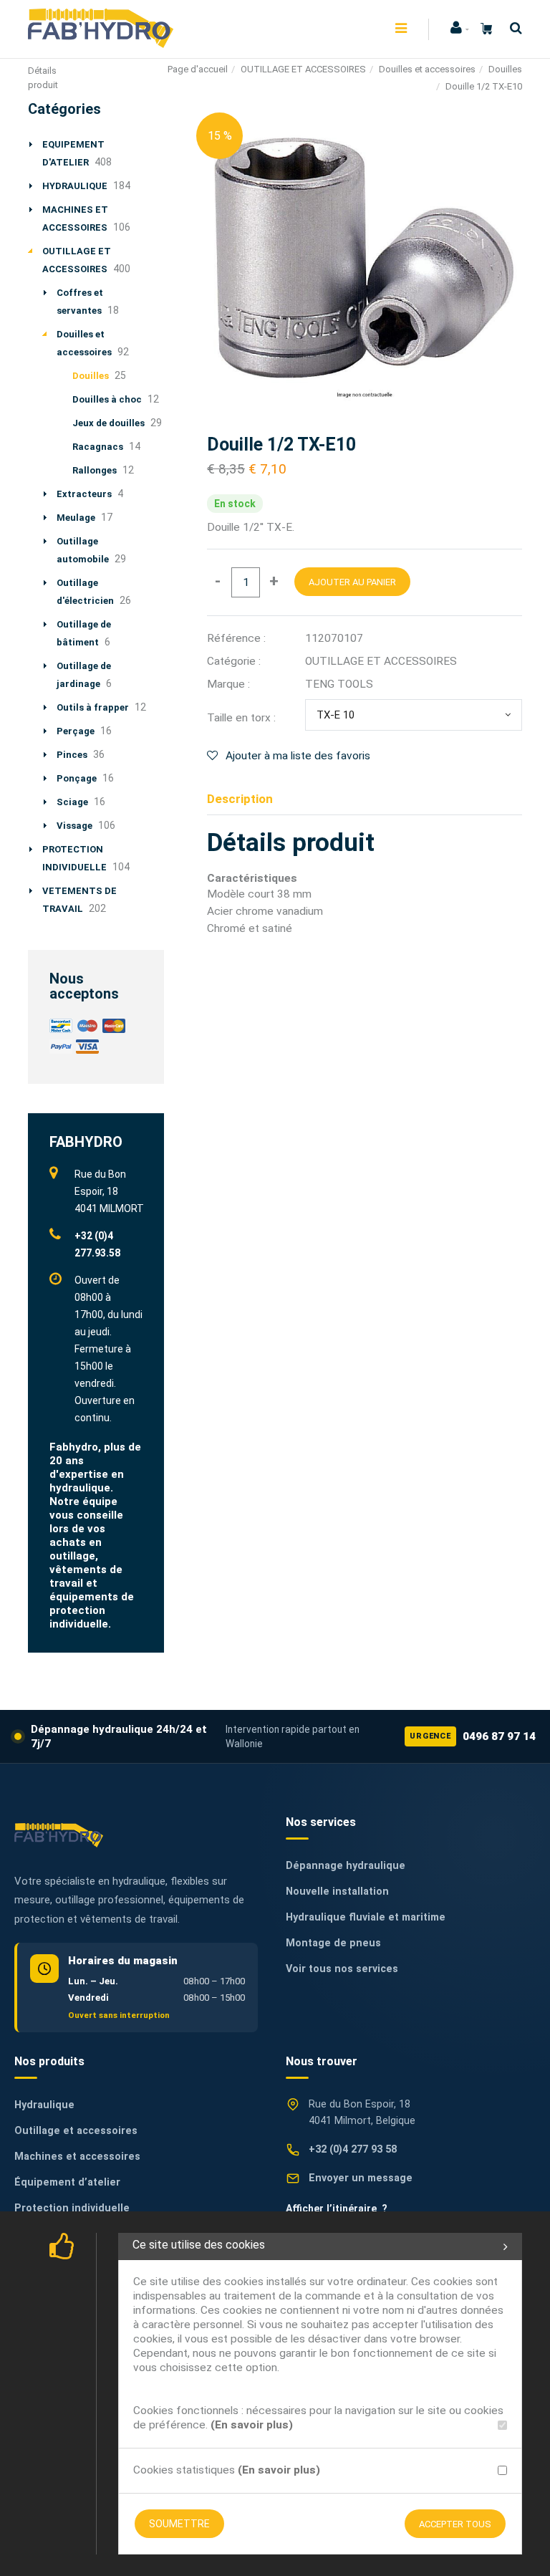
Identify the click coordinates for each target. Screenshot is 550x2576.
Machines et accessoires (77, 2157)
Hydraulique (44, 2105)
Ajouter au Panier (352, 582)
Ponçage (77, 778)
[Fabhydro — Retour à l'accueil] (59, 1835)
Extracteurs (84, 494)
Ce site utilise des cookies (199, 2245)
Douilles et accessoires (427, 69)
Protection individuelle (72, 2208)
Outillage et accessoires (76, 2131)
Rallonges (95, 470)
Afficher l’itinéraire (337, 2209)
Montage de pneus (333, 1943)
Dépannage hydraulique (346, 1866)
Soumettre (179, 2524)
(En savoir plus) (252, 2425)
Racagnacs (98, 447)
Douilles (505, 69)
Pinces (72, 755)
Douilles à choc (107, 399)
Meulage (76, 518)
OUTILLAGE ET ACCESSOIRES (303, 69)
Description (240, 799)
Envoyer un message (361, 2178)
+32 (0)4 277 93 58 (353, 2149)
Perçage (76, 731)
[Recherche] (512, 28)
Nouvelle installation (337, 1892)
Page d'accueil (198, 69)
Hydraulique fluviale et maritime (366, 1917)
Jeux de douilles (108, 423)
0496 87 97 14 (473, 1736)
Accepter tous (455, 2524)
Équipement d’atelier (67, 2182)
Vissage (74, 826)
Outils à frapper (93, 707)
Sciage (72, 802)
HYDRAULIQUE (75, 186)
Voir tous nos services (342, 1969)
